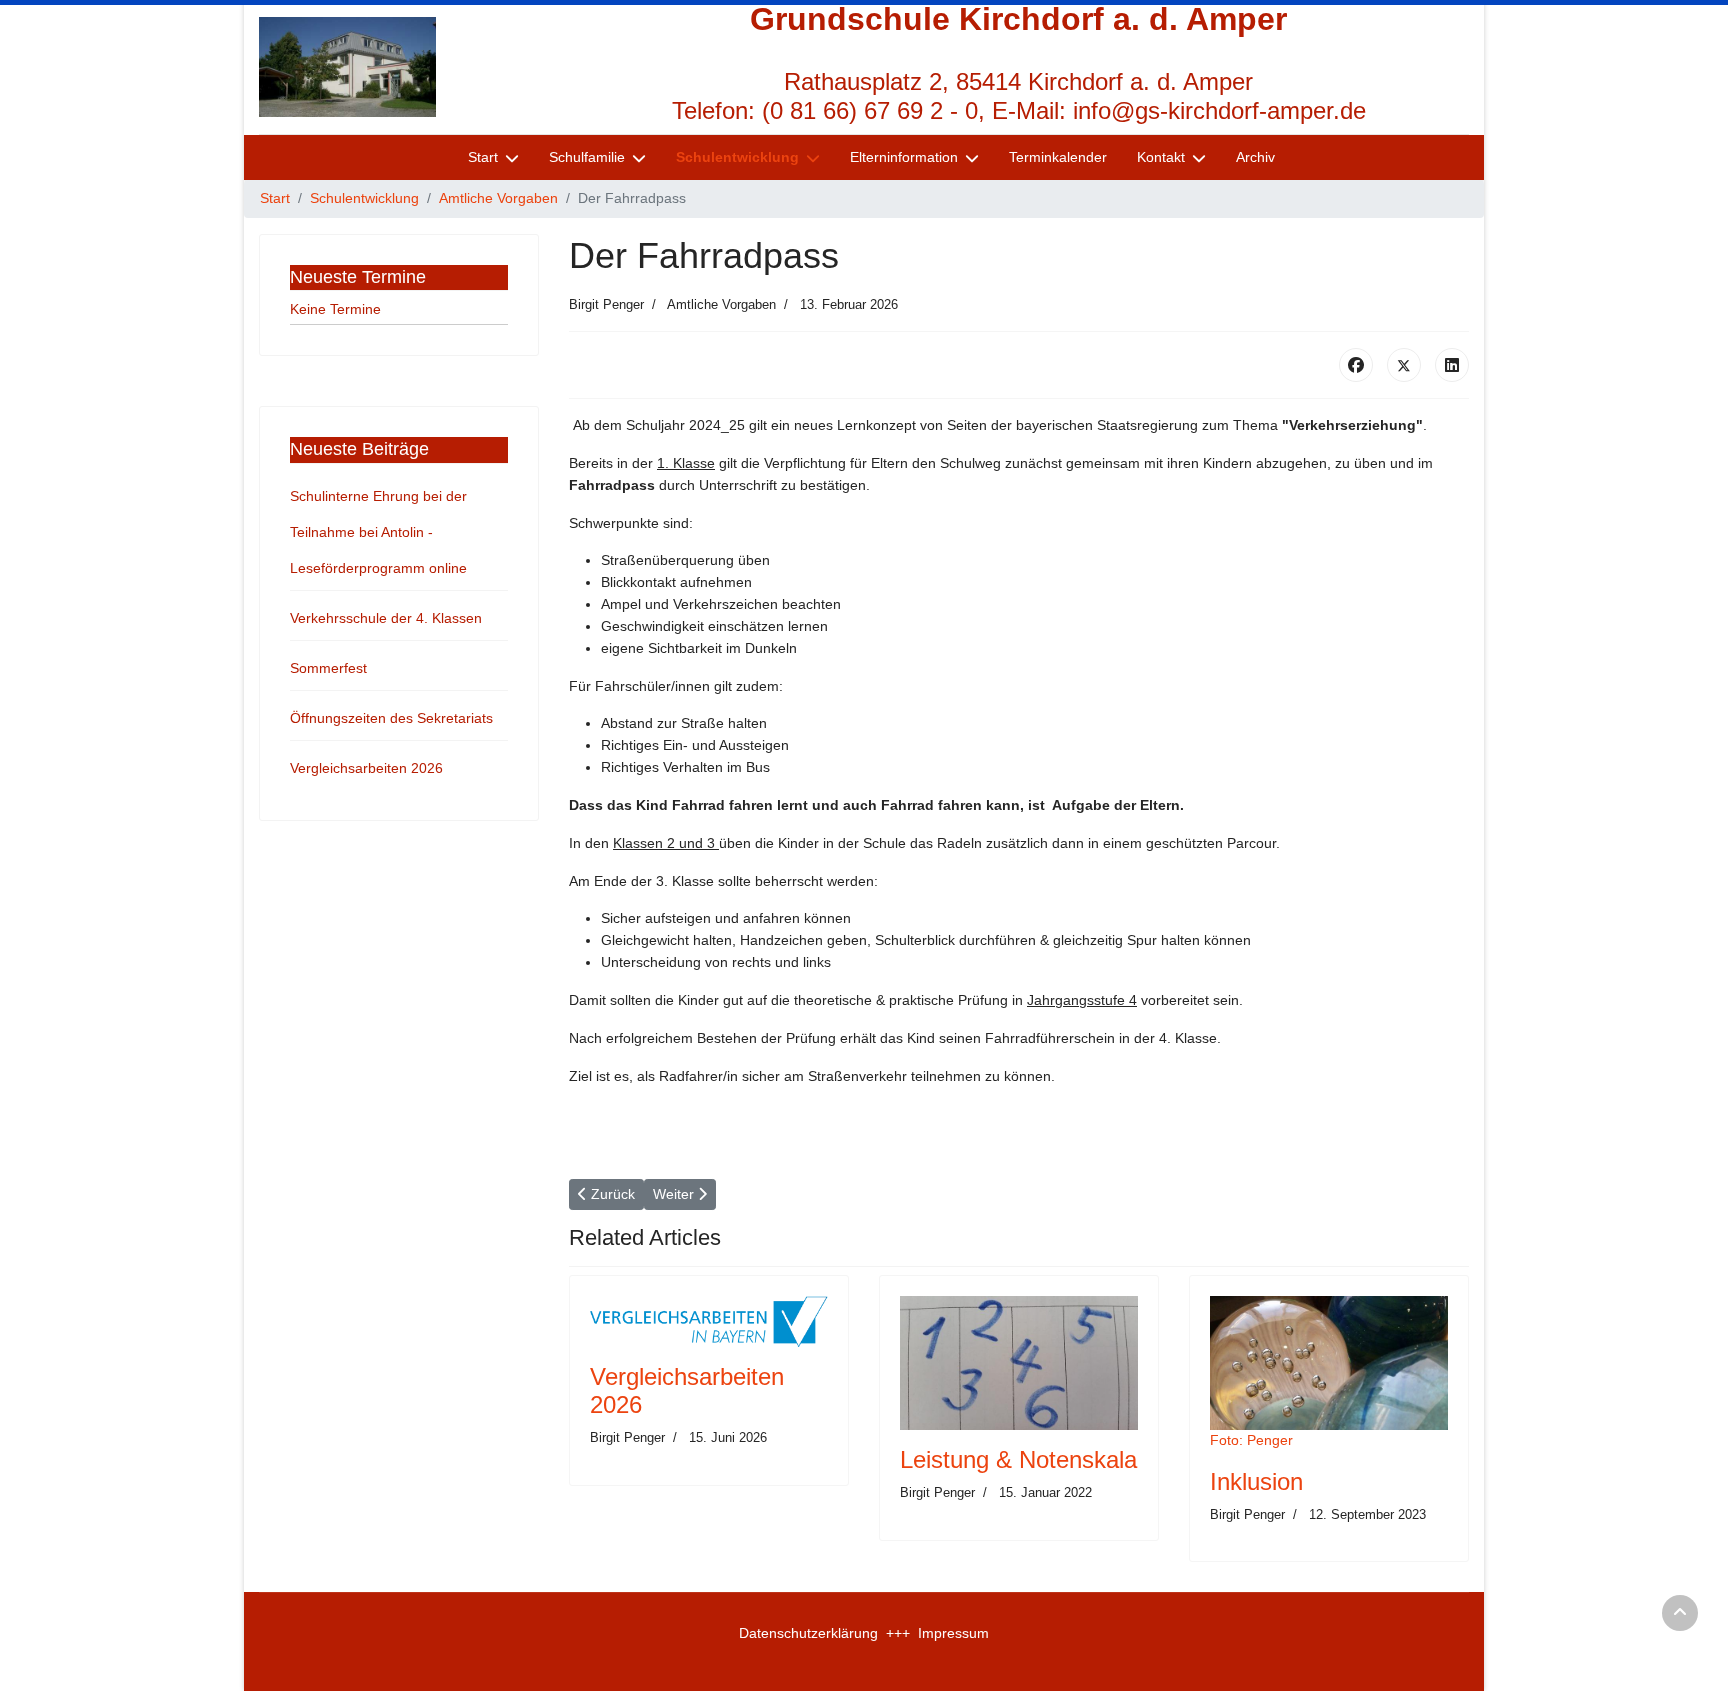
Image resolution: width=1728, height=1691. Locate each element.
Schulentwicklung (737, 157)
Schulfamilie (587, 157)
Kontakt (1161, 157)
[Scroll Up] (1680, 1613)
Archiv (1255, 157)
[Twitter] (1404, 365)
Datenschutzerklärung (808, 1633)
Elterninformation (904, 157)
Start (483, 157)
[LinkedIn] (1452, 365)
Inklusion (1256, 1481)
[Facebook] (1356, 365)
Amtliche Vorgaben (721, 304)
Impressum (953, 1633)
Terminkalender (1058, 157)
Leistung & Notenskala (1018, 1459)
